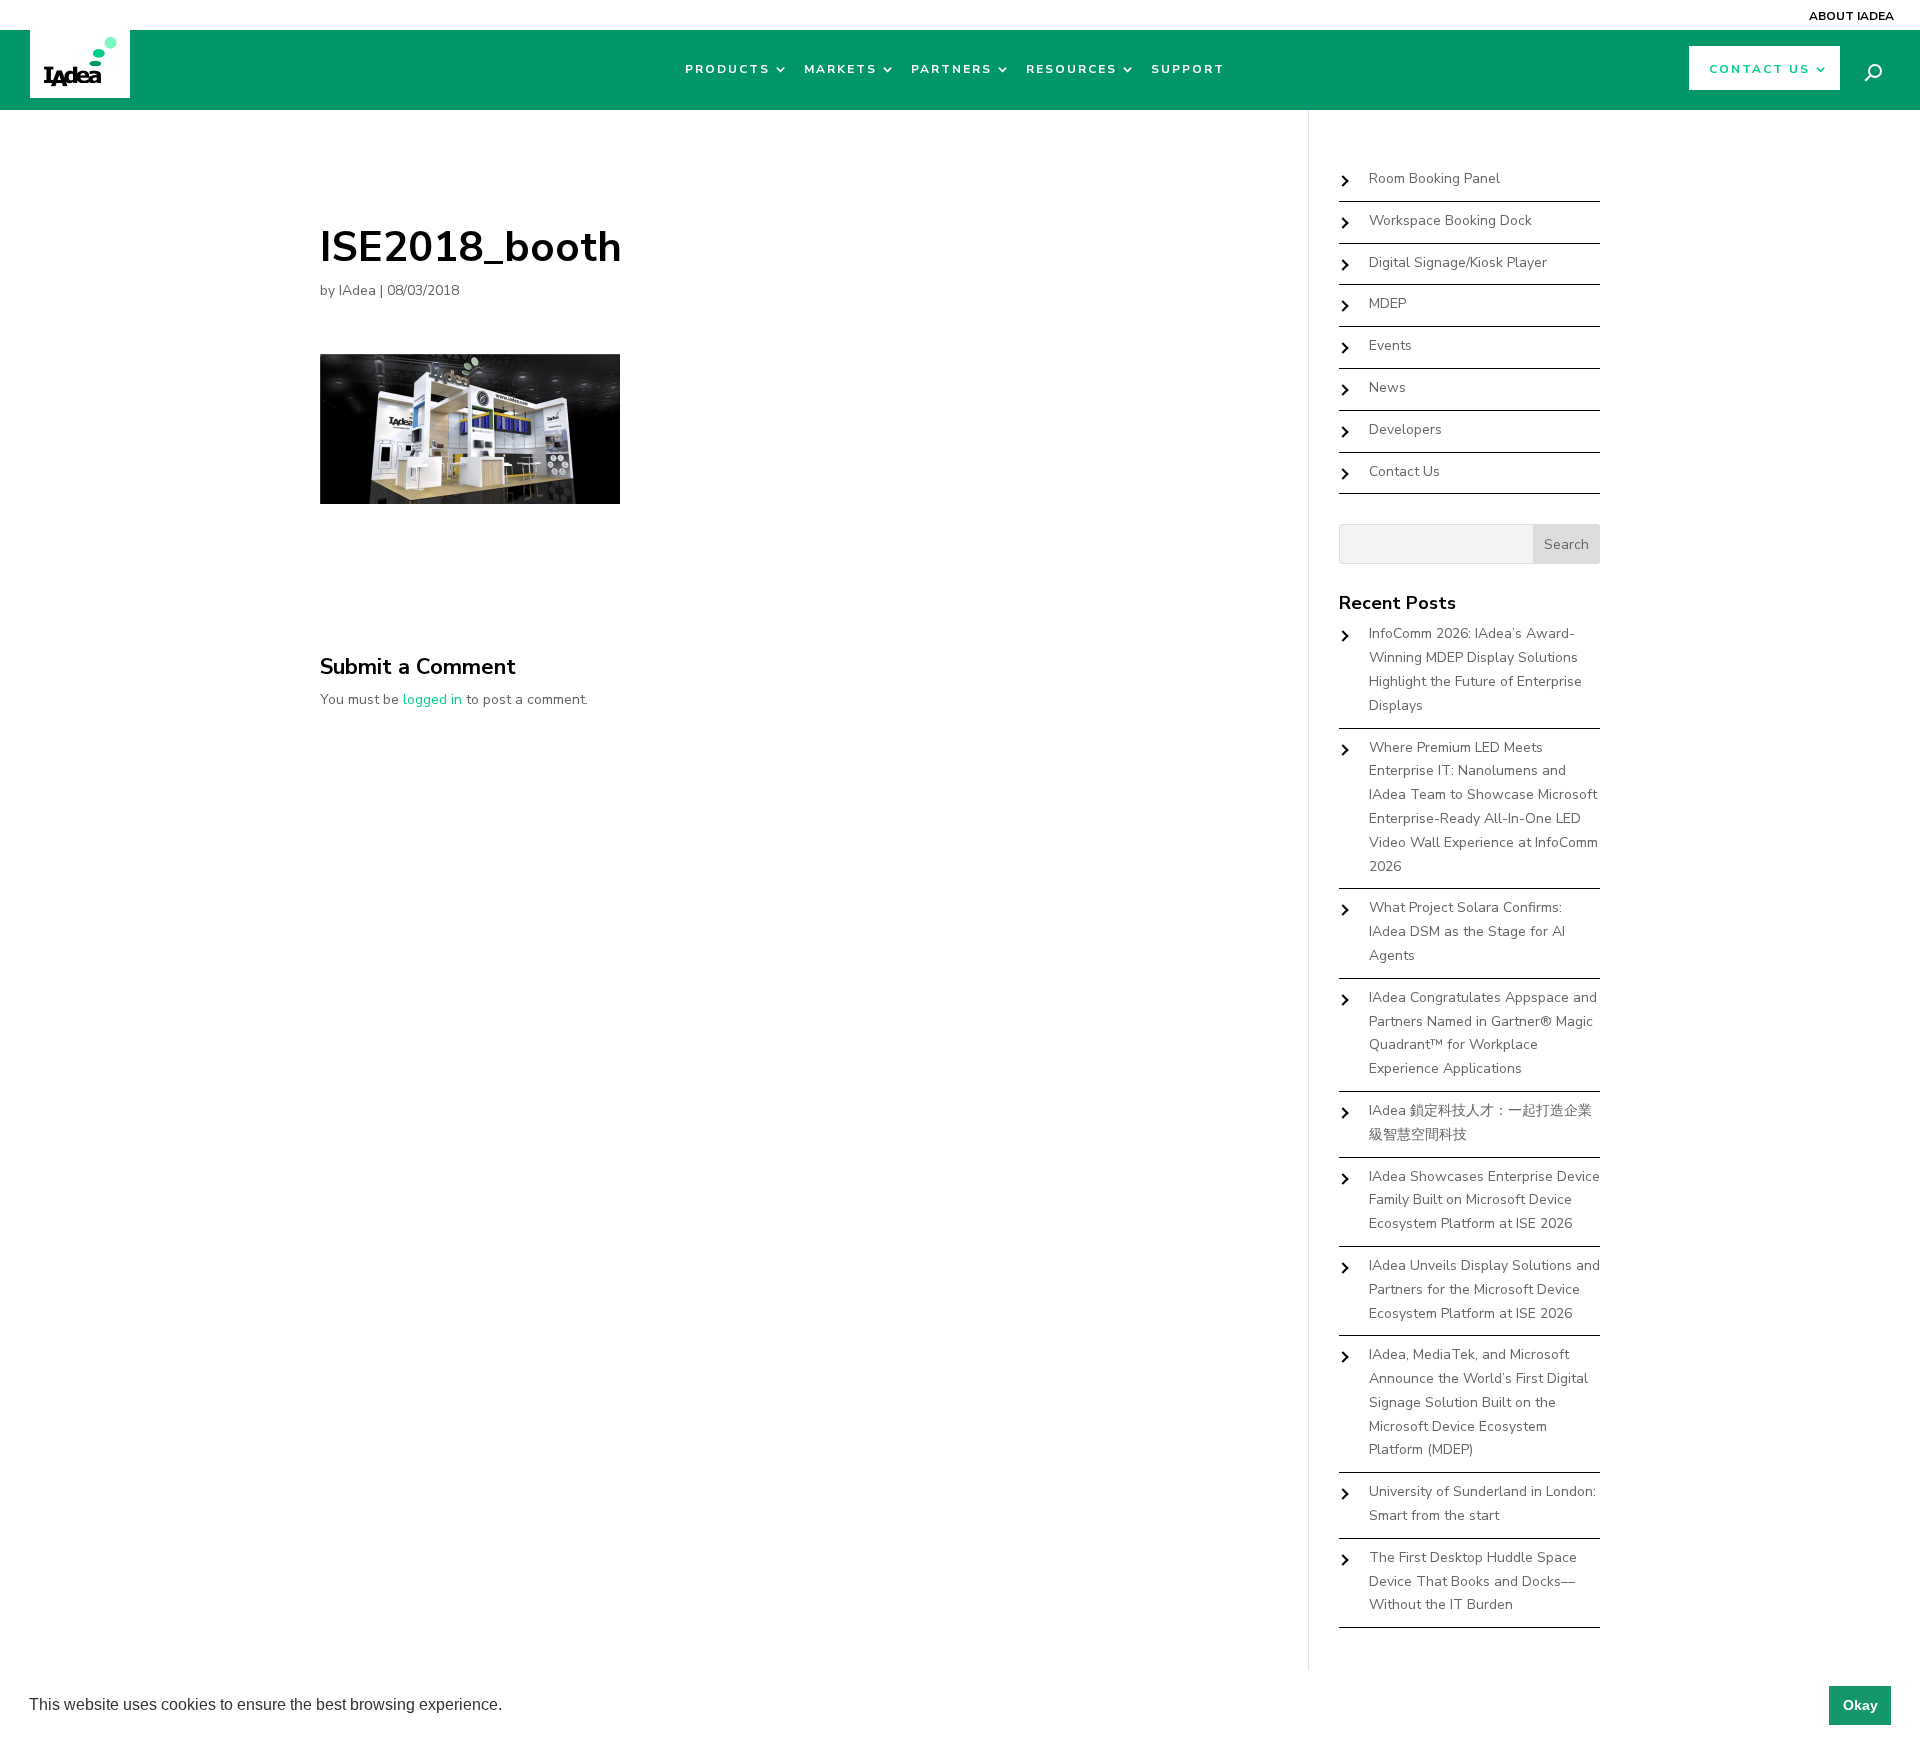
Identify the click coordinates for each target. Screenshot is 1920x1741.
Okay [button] (1860, 1705)
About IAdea (1851, 16)
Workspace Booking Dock (1450, 220)
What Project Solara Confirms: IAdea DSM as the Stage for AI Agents (1467, 931)
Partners (951, 69)
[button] (509, 1707)
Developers (1405, 429)
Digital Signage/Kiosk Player (1458, 262)
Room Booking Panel (1434, 178)
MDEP (1387, 303)
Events (1390, 345)
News (1387, 387)
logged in (432, 699)
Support (1188, 69)
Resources (1071, 69)
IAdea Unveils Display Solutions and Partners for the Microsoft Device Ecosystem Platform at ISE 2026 (1484, 1289)
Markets (840, 69)
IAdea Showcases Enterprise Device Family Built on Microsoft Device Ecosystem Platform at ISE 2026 (1484, 1200)
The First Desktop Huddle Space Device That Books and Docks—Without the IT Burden (1473, 1581)
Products (727, 69)
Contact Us (1759, 69)
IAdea (357, 290)
